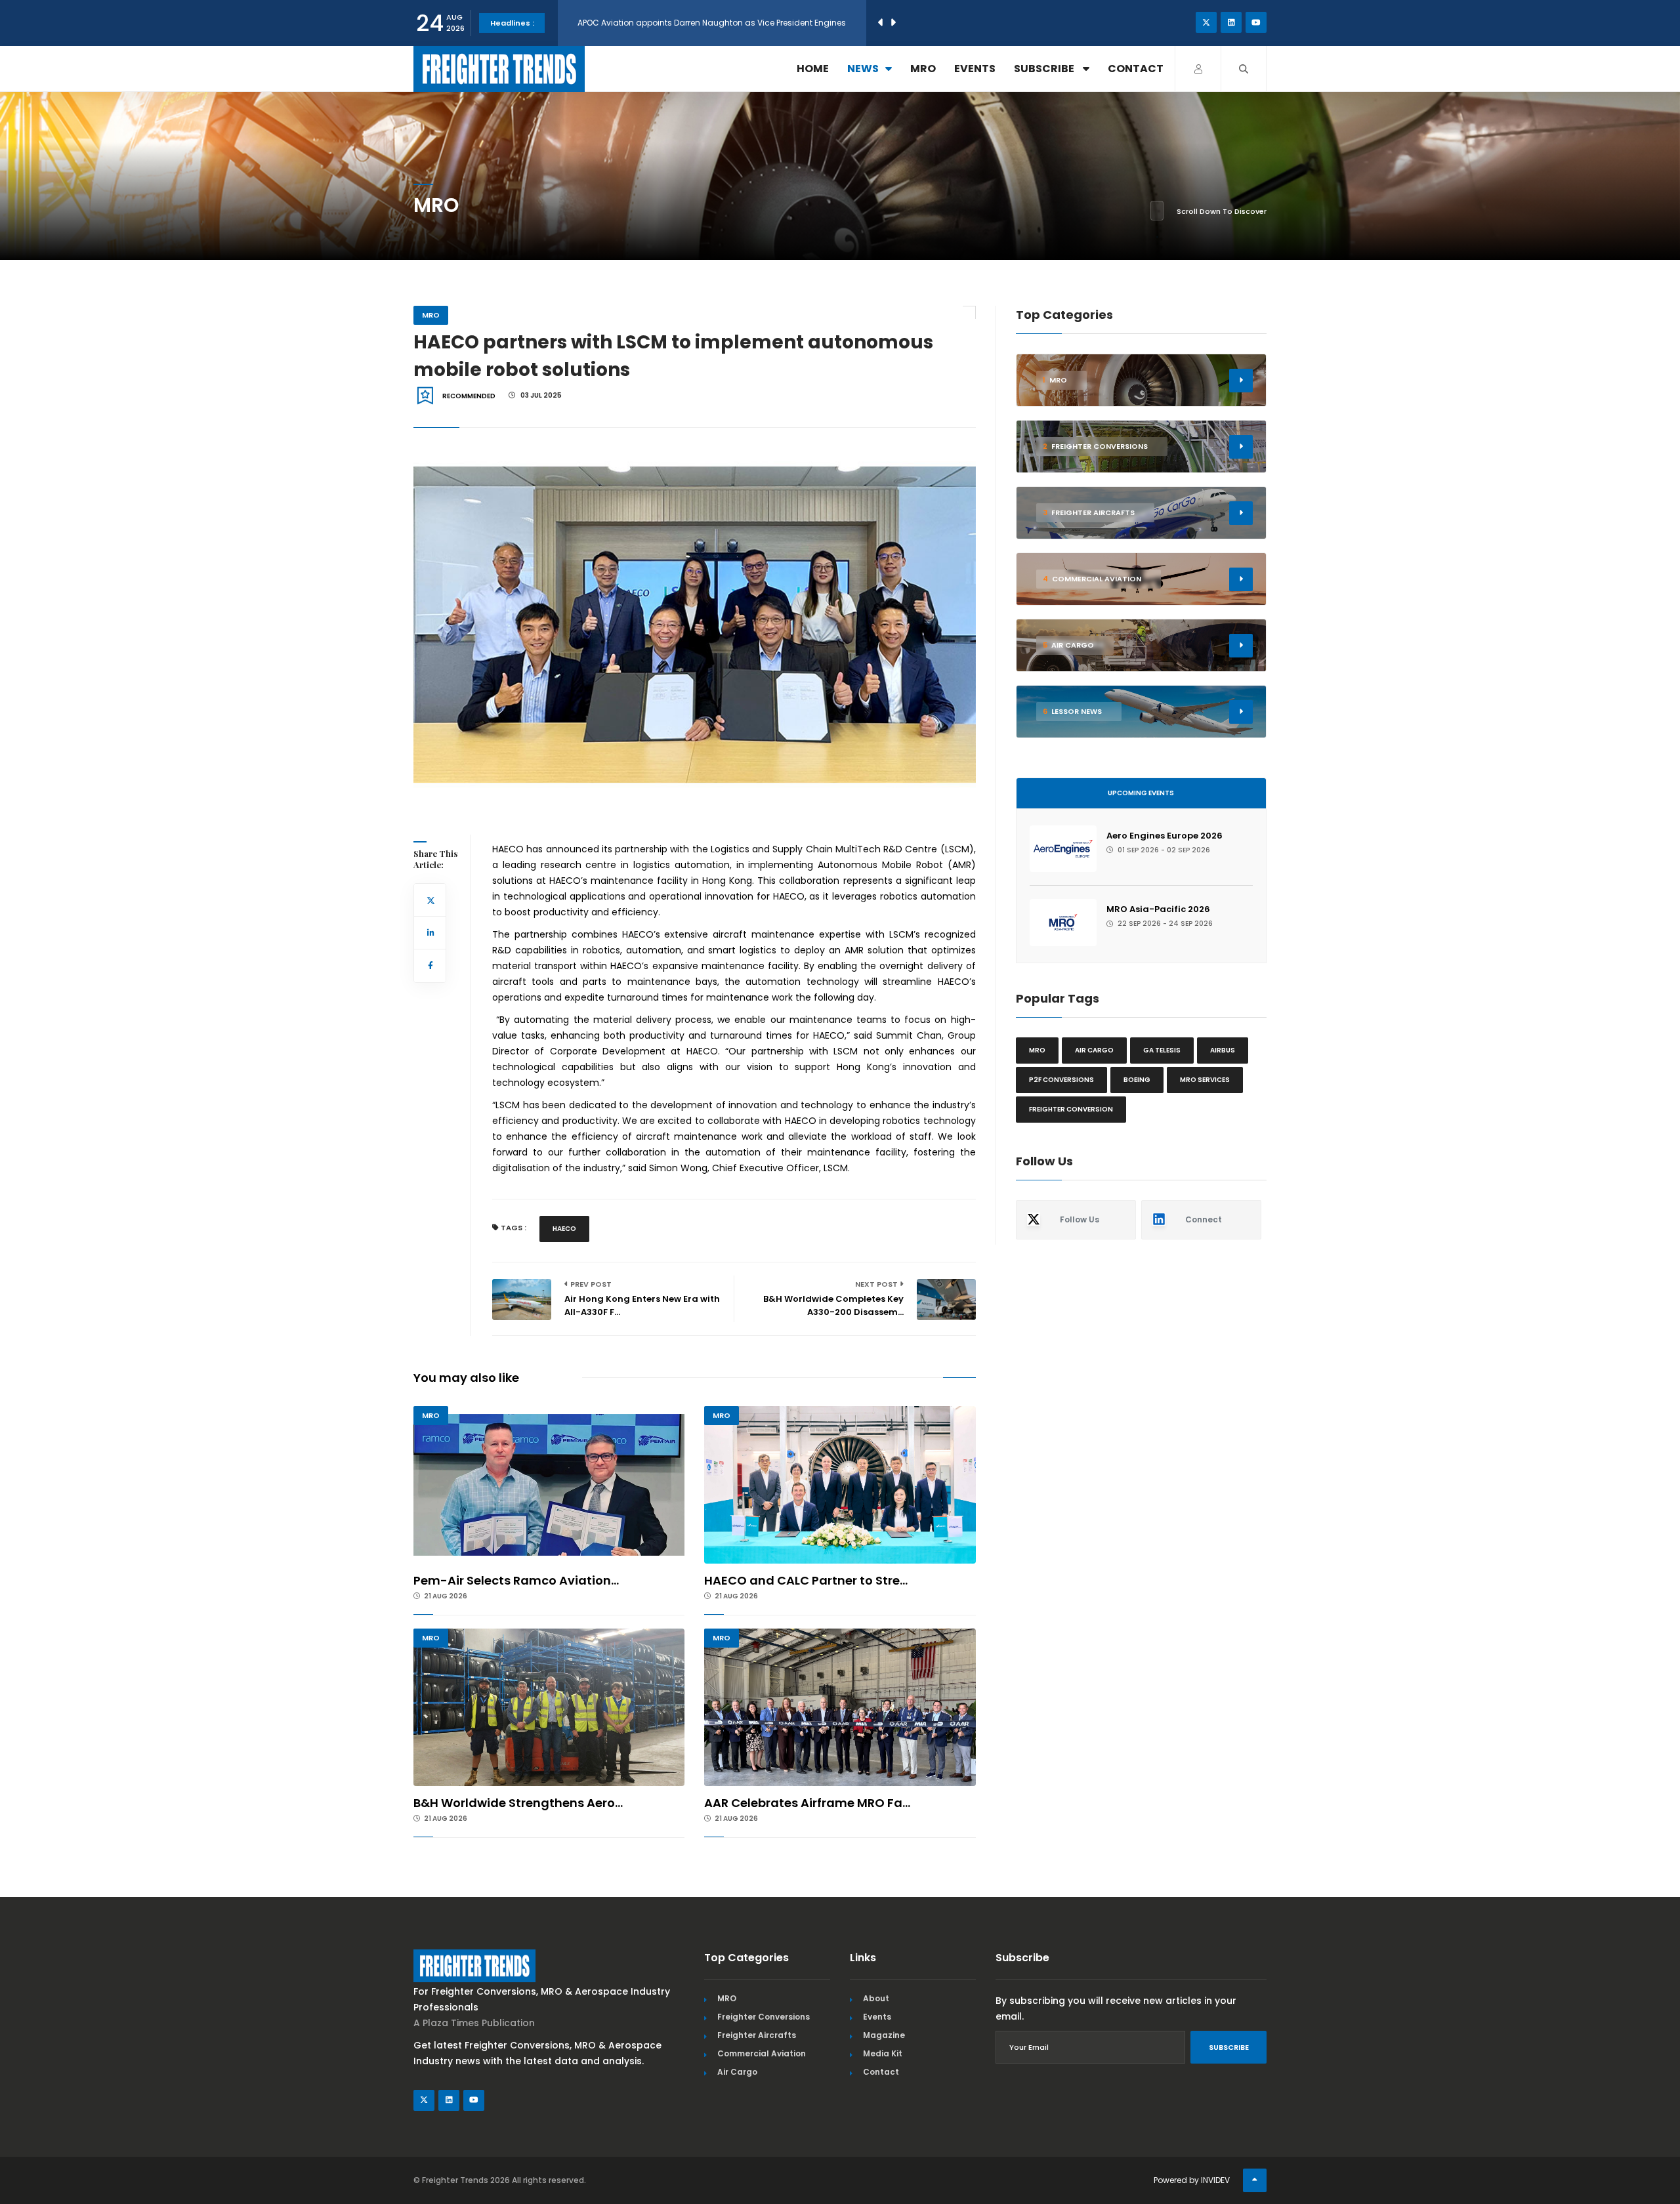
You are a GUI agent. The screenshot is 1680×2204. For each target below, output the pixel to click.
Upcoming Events (1141, 793)
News (863, 69)
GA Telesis (1162, 1050)
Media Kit (883, 2053)
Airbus (1223, 1050)
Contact (1136, 69)
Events (975, 69)
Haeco (564, 1229)
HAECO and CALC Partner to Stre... (806, 1580)
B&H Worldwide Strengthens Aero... (518, 1803)
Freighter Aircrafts (757, 2035)
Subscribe (1045, 69)
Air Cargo (737, 2072)
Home (813, 69)
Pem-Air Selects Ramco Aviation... (516, 1580)
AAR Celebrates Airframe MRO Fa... (807, 1803)
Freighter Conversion (1071, 1109)
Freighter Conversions (764, 2017)
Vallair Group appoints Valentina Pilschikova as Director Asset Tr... (708, 13)
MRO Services (1205, 1080)
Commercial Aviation (762, 2053)
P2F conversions (1061, 1080)
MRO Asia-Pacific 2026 (1158, 909)
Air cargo (1094, 1050)
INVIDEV (1215, 2180)
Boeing (1137, 1080)
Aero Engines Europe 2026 (1165, 836)
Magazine (884, 2035)
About (876, 1998)
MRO (923, 69)
